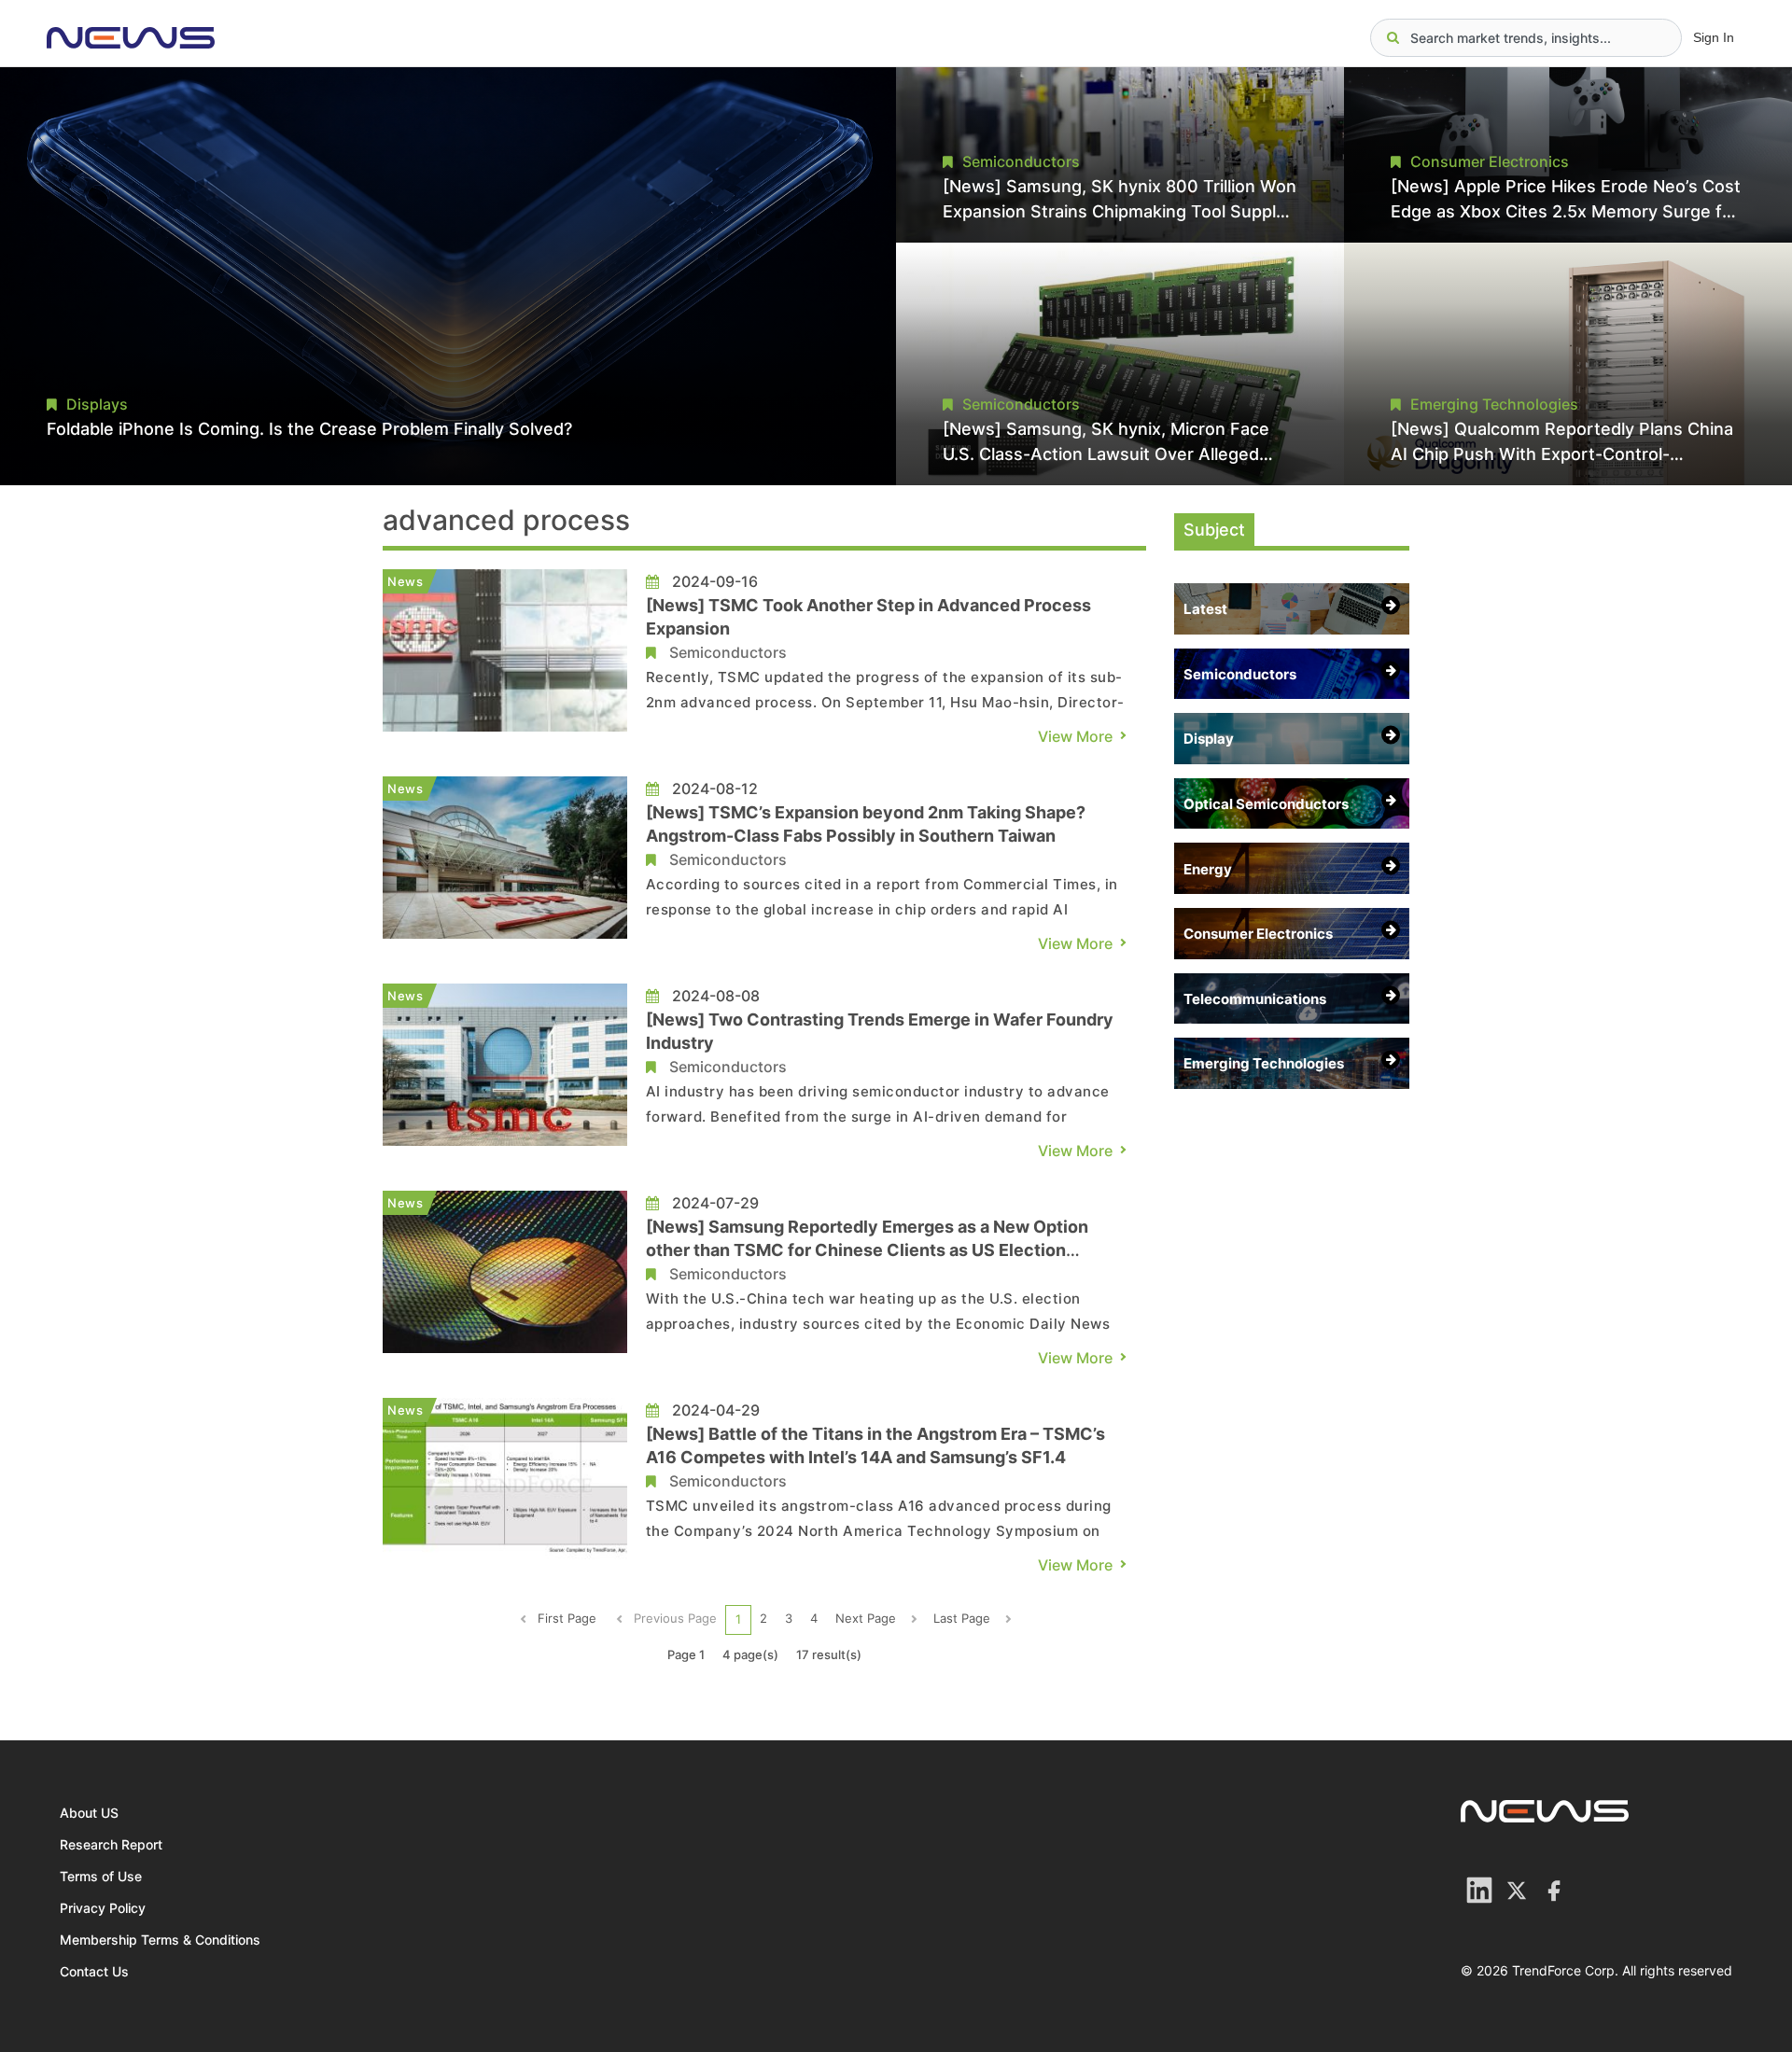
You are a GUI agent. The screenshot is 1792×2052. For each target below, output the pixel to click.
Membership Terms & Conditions (160, 1940)
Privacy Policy (103, 1908)
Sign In (1714, 37)
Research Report (111, 1844)
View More (1075, 736)
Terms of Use (101, 1876)
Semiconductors (728, 652)
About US (89, 1813)
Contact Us (94, 1971)
